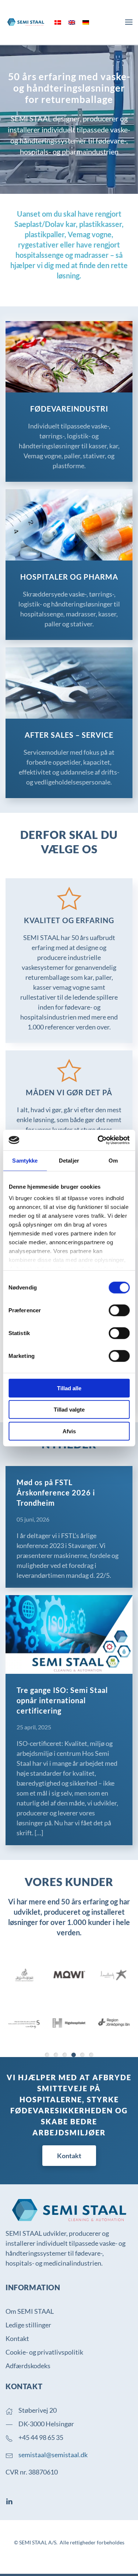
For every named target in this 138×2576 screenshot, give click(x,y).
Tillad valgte (69, 1410)
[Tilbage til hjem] (26, 22)
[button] (129, 22)
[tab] (47, 2055)
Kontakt (69, 2156)
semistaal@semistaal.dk (53, 2455)
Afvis (69, 1431)
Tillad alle (69, 1388)
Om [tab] (113, 1160)
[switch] (119, 1310)
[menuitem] (58, 22)
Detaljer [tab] (69, 1160)
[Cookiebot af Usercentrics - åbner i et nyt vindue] (98, 1140)
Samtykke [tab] (25, 1160)
